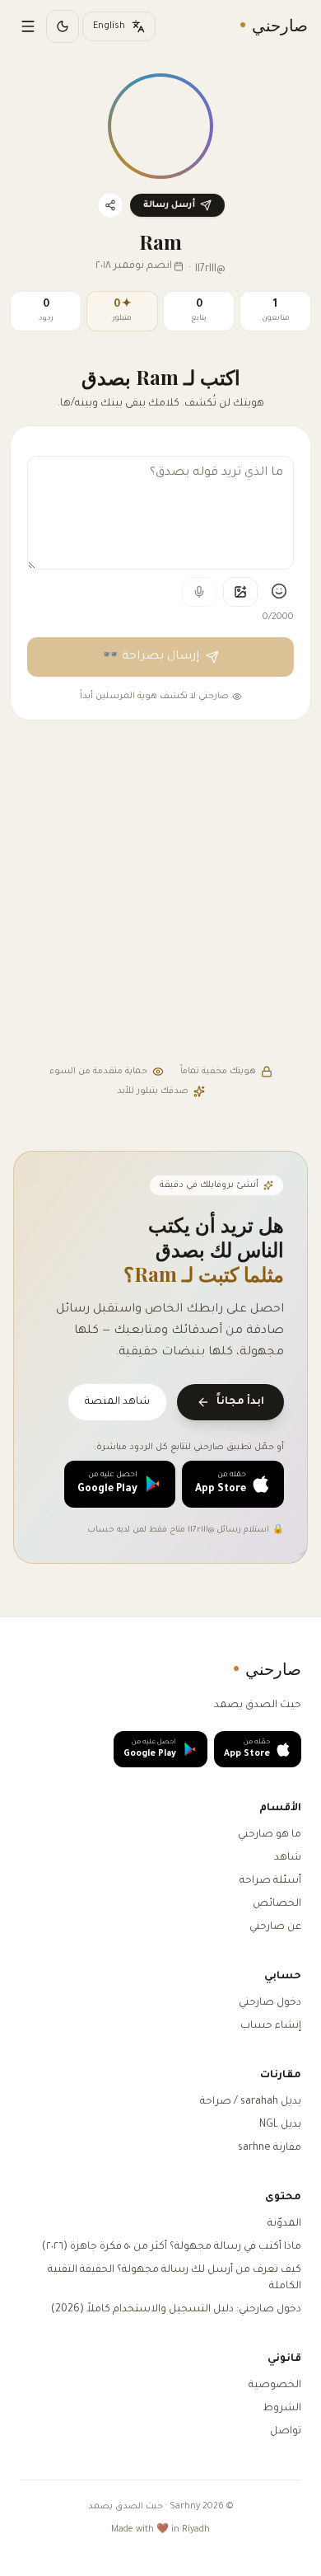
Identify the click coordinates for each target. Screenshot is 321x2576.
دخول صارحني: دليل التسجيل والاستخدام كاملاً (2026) (176, 2310)
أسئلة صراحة (270, 1881)
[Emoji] (279, 591)
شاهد (288, 1858)
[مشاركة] (110, 205)
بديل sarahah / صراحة (251, 2102)
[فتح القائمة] (28, 26)
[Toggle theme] (63, 26)
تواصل (286, 2432)
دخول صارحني (270, 2003)
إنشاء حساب (271, 2026)
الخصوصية (275, 2386)
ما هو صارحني (270, 1835)
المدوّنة (284, 2224)
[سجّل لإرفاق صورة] (240, 592)
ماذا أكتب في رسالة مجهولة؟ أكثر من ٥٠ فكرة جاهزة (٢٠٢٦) (172, 2247)
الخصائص (277, 1904)
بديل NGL (280, 2125)
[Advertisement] (160, 894)
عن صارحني (275, 1927)
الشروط (282, 2409)
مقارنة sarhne (270, 2148)
